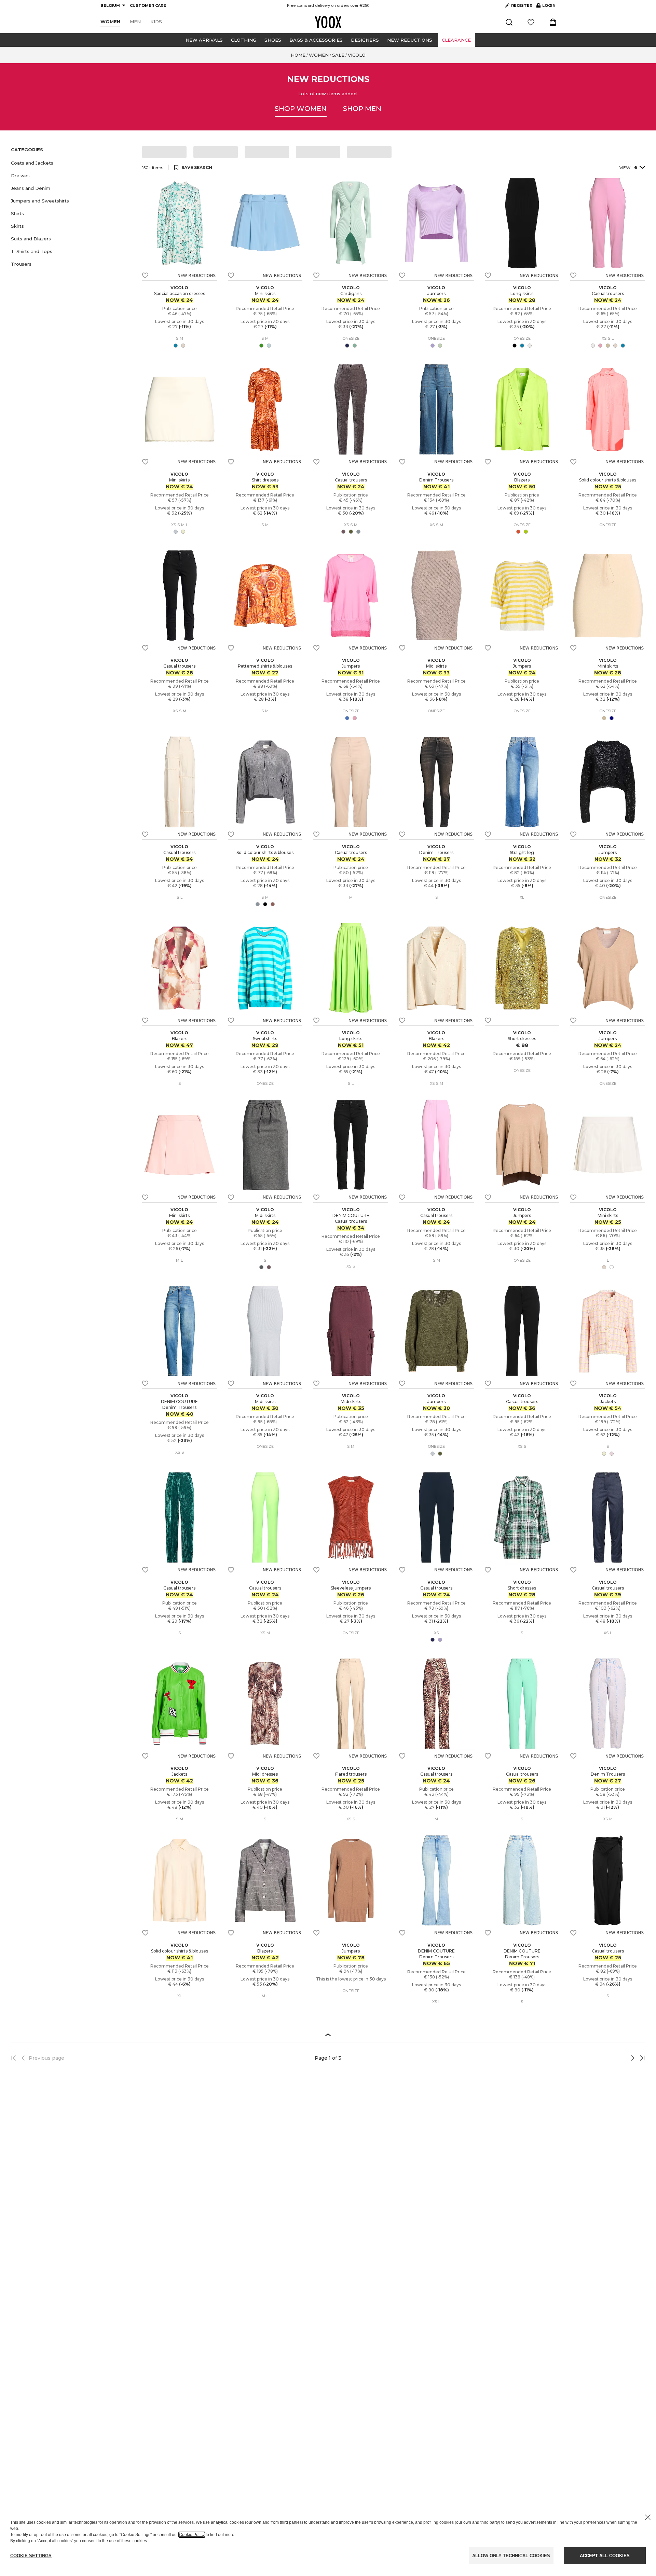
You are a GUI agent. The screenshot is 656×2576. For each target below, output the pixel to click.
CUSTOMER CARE (148, 5)
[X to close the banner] (648, 2517)
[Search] (509, 22)
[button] (72, 163)
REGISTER (522, 5)
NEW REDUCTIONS (410, 40)
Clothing (244, 40)
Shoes (273, 40)
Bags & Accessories (316, 40)
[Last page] (640, 2058)
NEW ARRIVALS (204, 40)
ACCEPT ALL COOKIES (605, 2556)
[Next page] (610, 2058)
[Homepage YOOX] (328, 22)
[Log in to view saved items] (531, 22)
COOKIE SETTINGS (31, 2556)
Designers (365, 40)
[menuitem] (110, 22)
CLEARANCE (456, 40)
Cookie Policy (192, 2535)
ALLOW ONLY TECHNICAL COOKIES (511, 2556)
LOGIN (546, 7)
